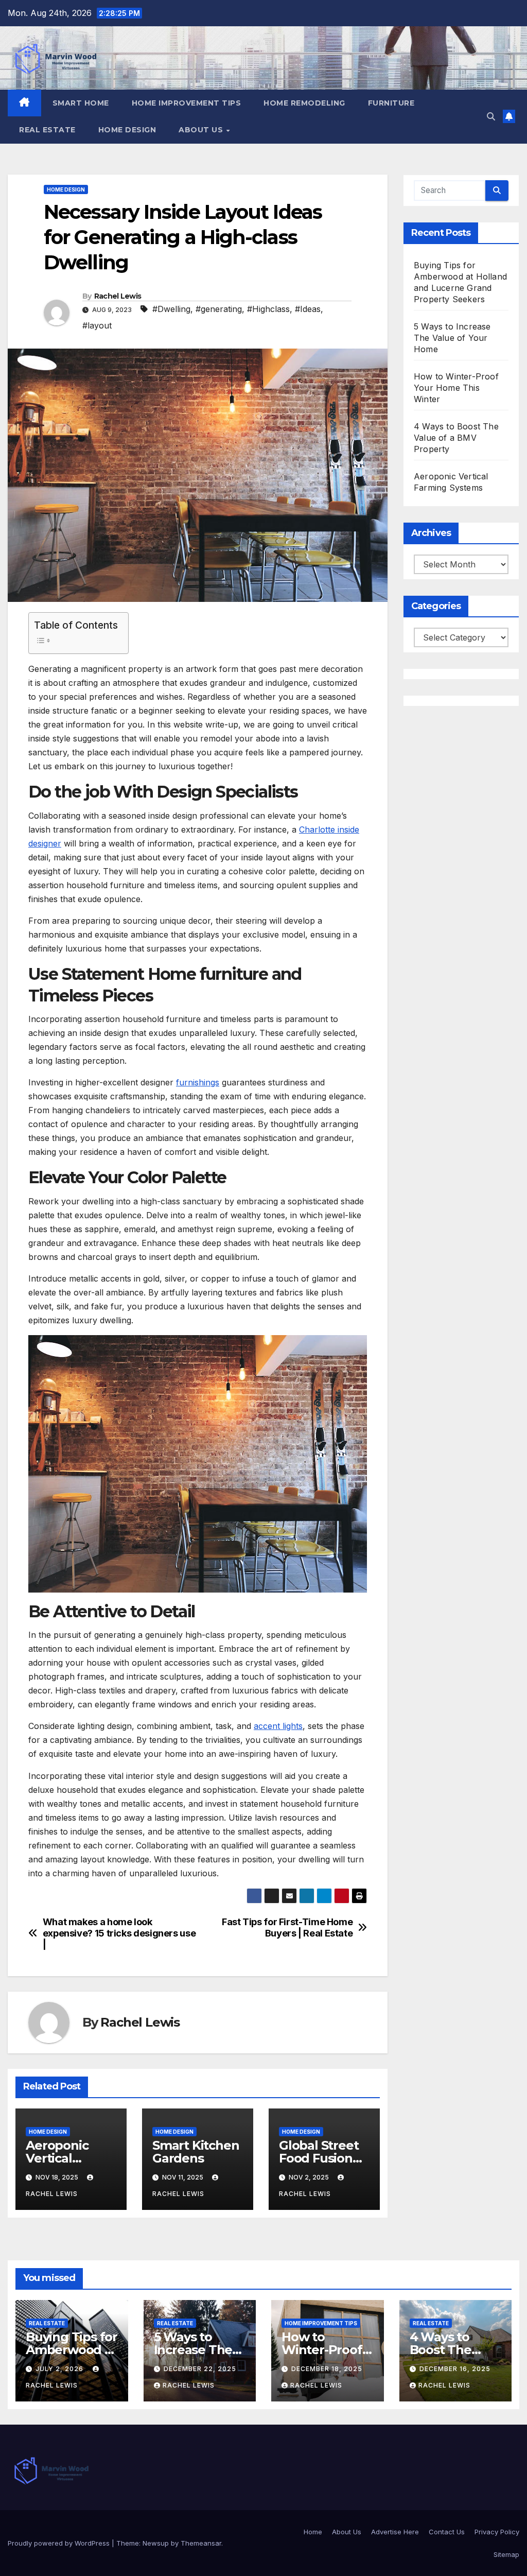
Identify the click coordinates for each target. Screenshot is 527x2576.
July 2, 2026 (60, 2369)
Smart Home (81, 103)
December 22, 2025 (200, 2369)
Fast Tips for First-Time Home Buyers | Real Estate (287, 1927)
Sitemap (506, 2554)
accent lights (278, 1726)
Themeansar (201, 2543)
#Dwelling (171, 309)
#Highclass (268, 309)
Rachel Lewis (118, 296)
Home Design (127, 130)
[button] (491, 116)
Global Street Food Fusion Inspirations (319, 2158)
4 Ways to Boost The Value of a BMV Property (456, 438)
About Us (202, 130)
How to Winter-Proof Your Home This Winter (456, 388)
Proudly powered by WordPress (60, 2543)
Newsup (156, 2543)
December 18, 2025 (327, 2369)
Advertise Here (395, 2532)
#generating (219, 309)
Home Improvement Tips (187, 103)
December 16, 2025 (455, 2369)
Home (313, 2532)
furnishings (198, 1082)
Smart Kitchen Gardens (196, 2152)
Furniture (391, 103)
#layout (97, 325)
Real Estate (47, 130)
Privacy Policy (497, 2532)
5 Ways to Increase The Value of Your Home (452, 338)
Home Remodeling (304, 103)
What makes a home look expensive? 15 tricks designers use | (119, 1933)
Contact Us (447, 2532)
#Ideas (308, 309)
